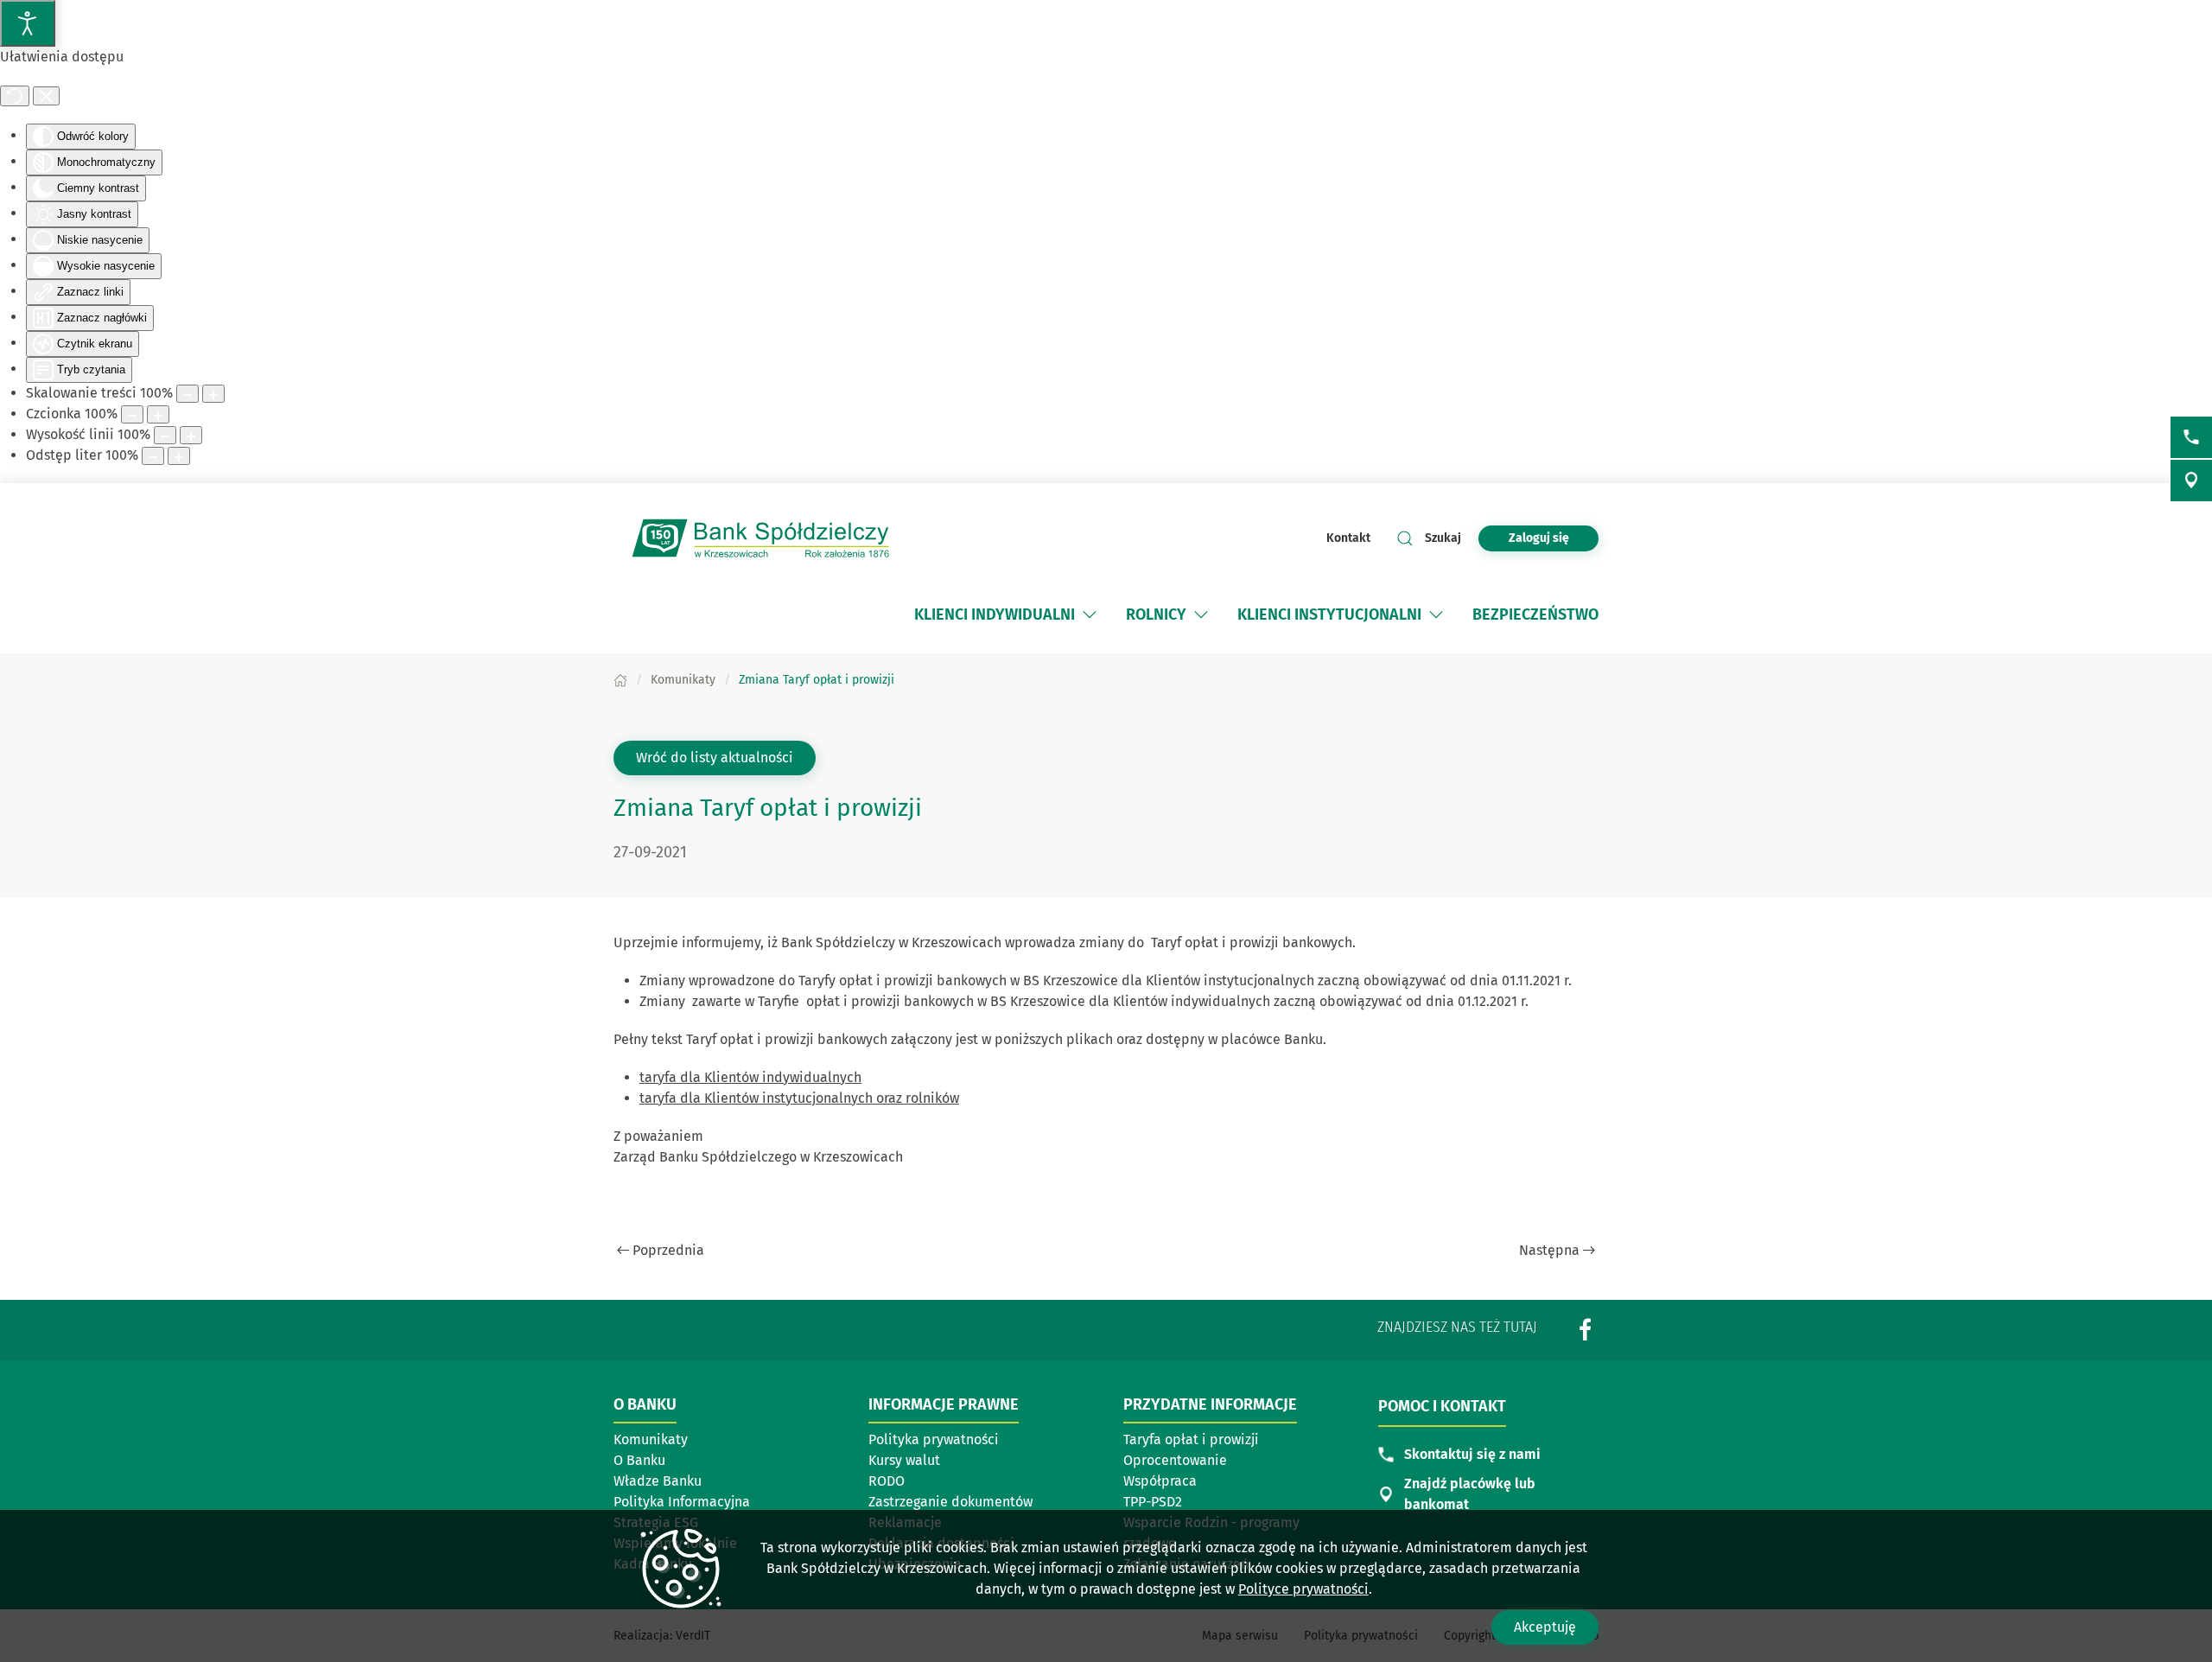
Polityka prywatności (934, 1439)
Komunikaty (651, 1439)
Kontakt (1348, 538)
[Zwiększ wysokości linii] (191, 435)
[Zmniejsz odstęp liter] (153, 456)
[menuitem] (995, 614)
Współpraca (1160, 1481)
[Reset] (15, 96)
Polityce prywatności (1303, 1589)
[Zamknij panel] (46, 96)
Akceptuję (1545, 1627)
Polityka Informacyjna (682, 1502)
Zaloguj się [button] (1539, 538)
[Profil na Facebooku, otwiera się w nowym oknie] (1586, 1329)
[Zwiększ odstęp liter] (179, 456)
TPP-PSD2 (1153, 1502)
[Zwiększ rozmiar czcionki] (158, 414)
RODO (887, 1481)
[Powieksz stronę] (213, 394)
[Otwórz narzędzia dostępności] (28, 23)
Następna (1549, 1250)
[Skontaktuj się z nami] (2191, 437)
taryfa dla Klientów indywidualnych (750, 1077)
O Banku (639, 1460)
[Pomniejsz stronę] (188, 394)
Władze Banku (658, 1481)
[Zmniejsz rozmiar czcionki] (132, 414)
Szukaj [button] (1443, 538)
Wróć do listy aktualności (715, 758)
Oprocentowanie (1205, 1461)
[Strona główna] (620, 680)
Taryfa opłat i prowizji (1205, 1441)
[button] (1090, 614)
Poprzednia (668, 1250)
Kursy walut (904, 1460)
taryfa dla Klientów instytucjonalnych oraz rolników (799, 1098)
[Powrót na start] (760, 538)
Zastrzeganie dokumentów (950, 1502)
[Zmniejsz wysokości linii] (165, 435)
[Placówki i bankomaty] (2191, 481)
